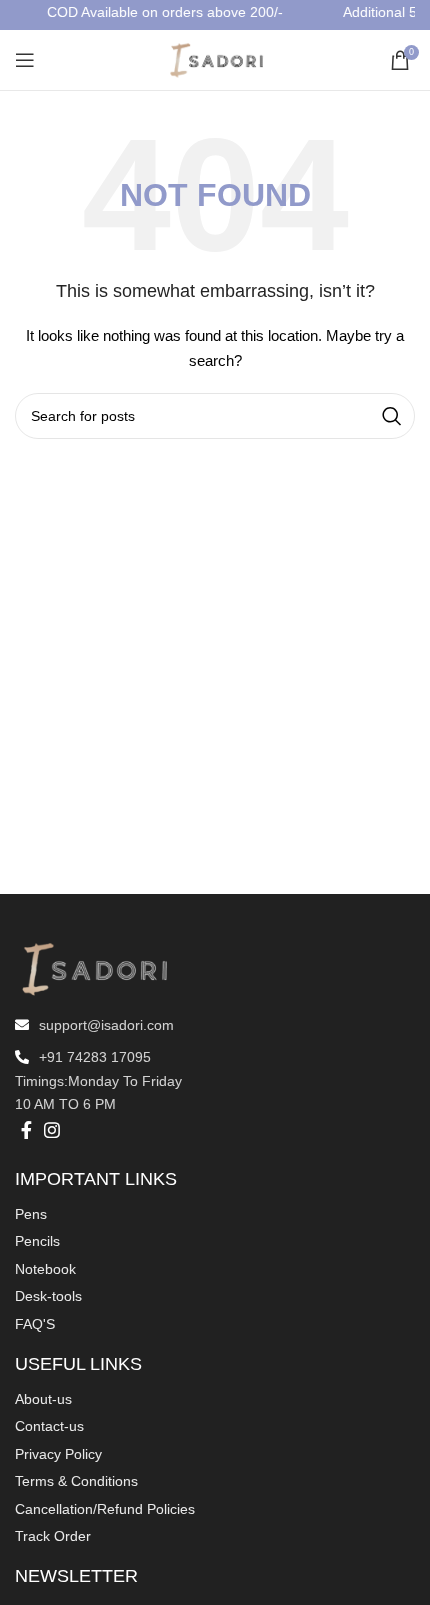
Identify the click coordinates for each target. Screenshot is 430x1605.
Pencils (37, 1241)
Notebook (45, 1269)
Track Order (53, 1536)
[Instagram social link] (52, 1130)
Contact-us (49, 1426)
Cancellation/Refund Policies (105, 1509)
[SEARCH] (392, 416)
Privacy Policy (58, 1454)
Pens (31, 1214)
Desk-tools (48, 1296)
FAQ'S (35, 1324)
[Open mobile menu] (25, 60)
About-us (43, 1399)
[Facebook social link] (26, 1130)
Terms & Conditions (76, 1481)
